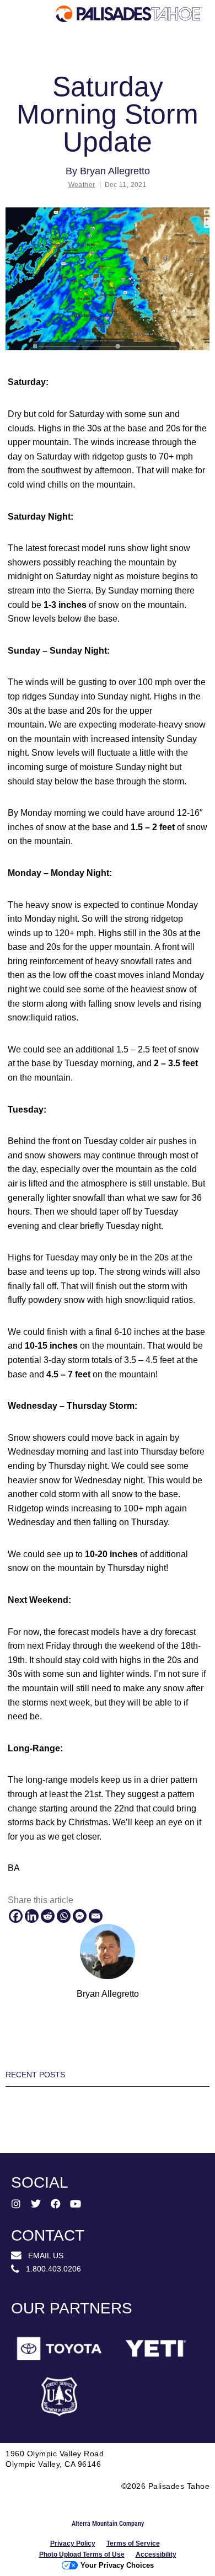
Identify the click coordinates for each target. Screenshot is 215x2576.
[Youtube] (76, 2204)
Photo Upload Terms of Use (82, 2554)
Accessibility (156, 2554)
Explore (36, 57)
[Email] (96, 1916)
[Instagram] (16, 2204)
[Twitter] (36, 2204)
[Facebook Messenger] (80, 1916)
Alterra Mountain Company (108, 2524)
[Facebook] (16, 1916)
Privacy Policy (73, 2543)
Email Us (42, 2256)
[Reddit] (48, 1916)
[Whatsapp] (64, 1916)
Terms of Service (133, 2543)
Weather (82, 185)
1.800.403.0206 (50, 2269)
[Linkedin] (32, 1916)
